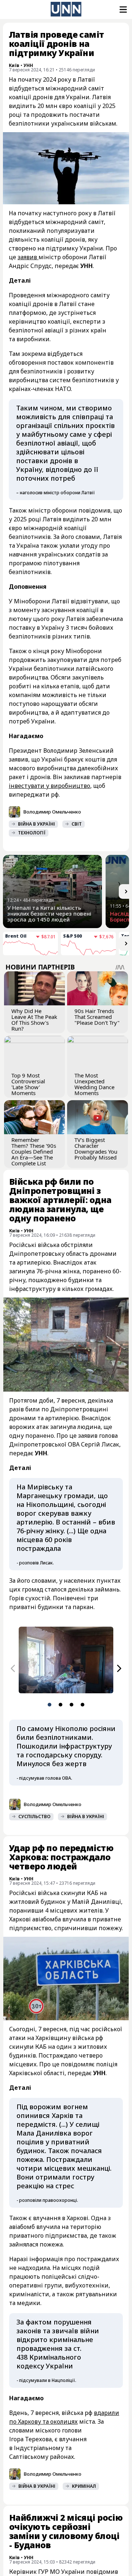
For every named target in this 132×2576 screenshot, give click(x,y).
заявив (28, 257)
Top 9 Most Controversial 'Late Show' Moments (28, 1084)
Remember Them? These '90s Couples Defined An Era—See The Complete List (34, 1151)
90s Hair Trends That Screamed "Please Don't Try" (97, 1017)
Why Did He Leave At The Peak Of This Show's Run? (34, 1020)
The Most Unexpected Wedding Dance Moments (94, 1084)
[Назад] (13, 1668)
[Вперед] (119, 1668)
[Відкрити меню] (122, 10)
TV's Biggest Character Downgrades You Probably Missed (96, 1149)
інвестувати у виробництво (49, 786)
